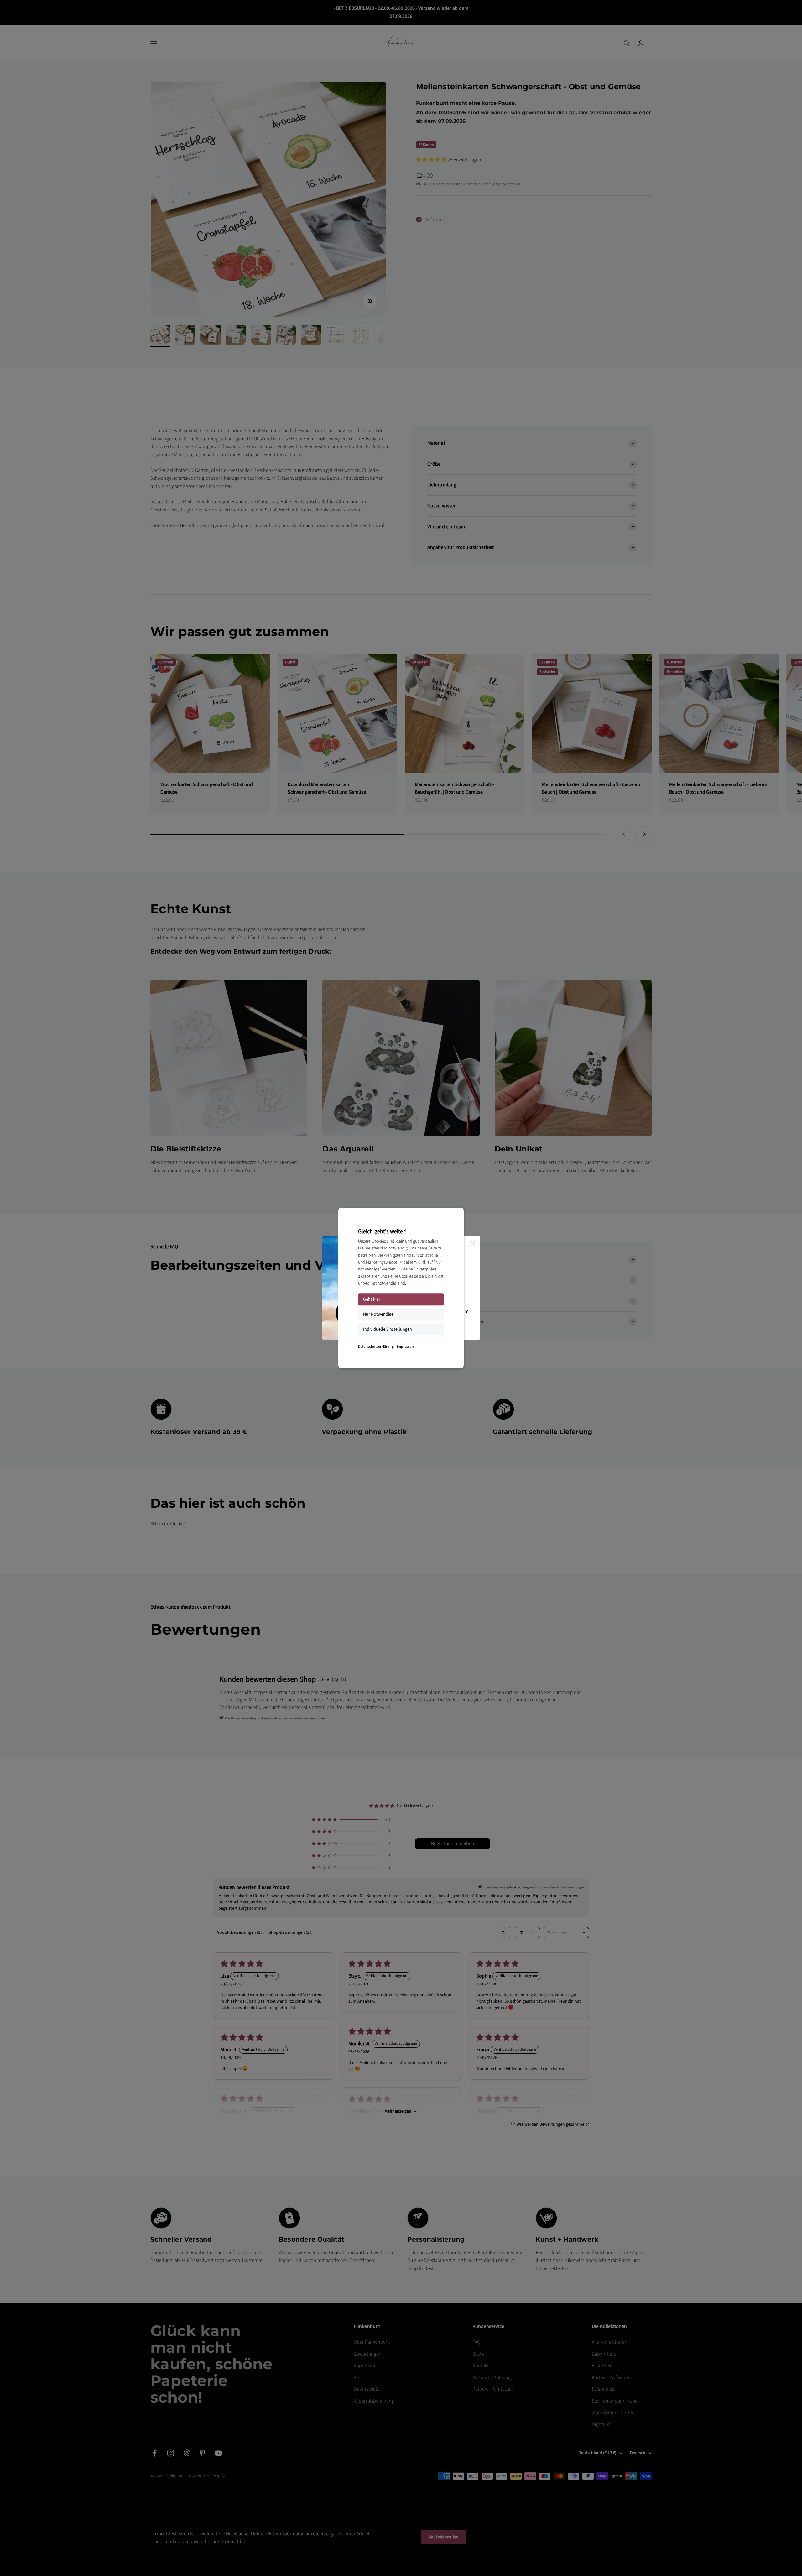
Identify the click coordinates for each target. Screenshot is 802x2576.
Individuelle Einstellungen (388, 1329)
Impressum (406, 1347)
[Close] (472, 1243)
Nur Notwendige (378, 1314)
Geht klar (372, 1299)
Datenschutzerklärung (376, 1347)
